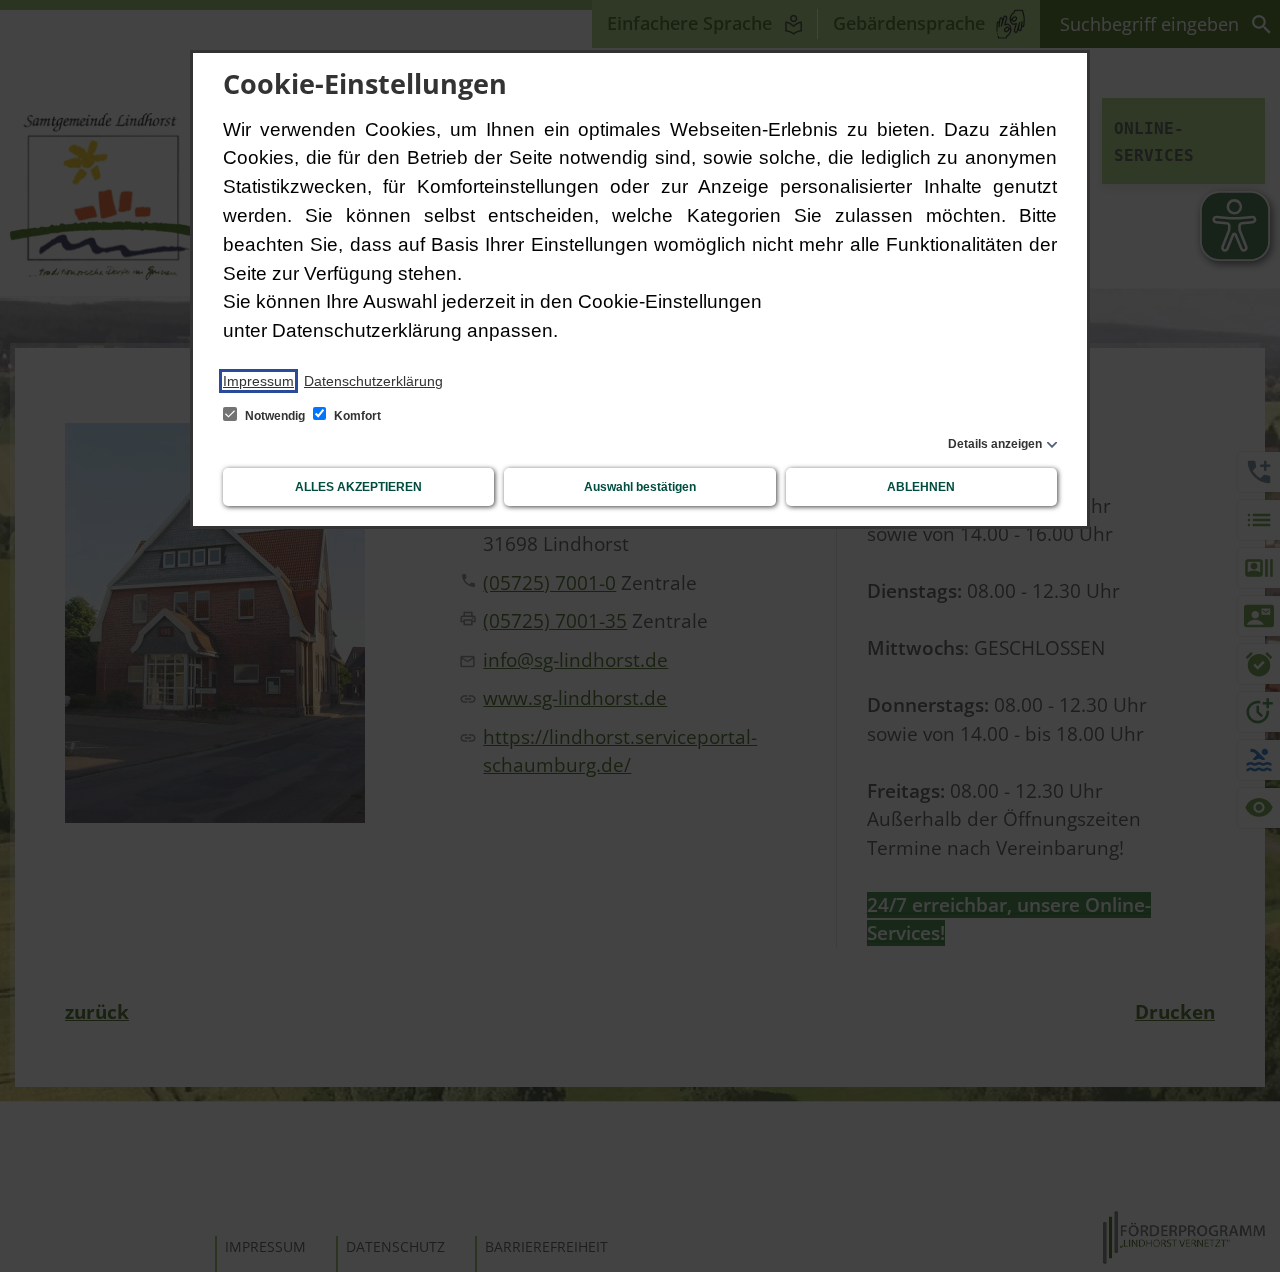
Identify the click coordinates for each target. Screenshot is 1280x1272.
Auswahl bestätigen (640, 487)
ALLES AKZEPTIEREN (358, 487)
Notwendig (275, 416)
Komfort (356, 416)
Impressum (258, 381)
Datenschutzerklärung (373, 381)
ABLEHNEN (921, 487)
